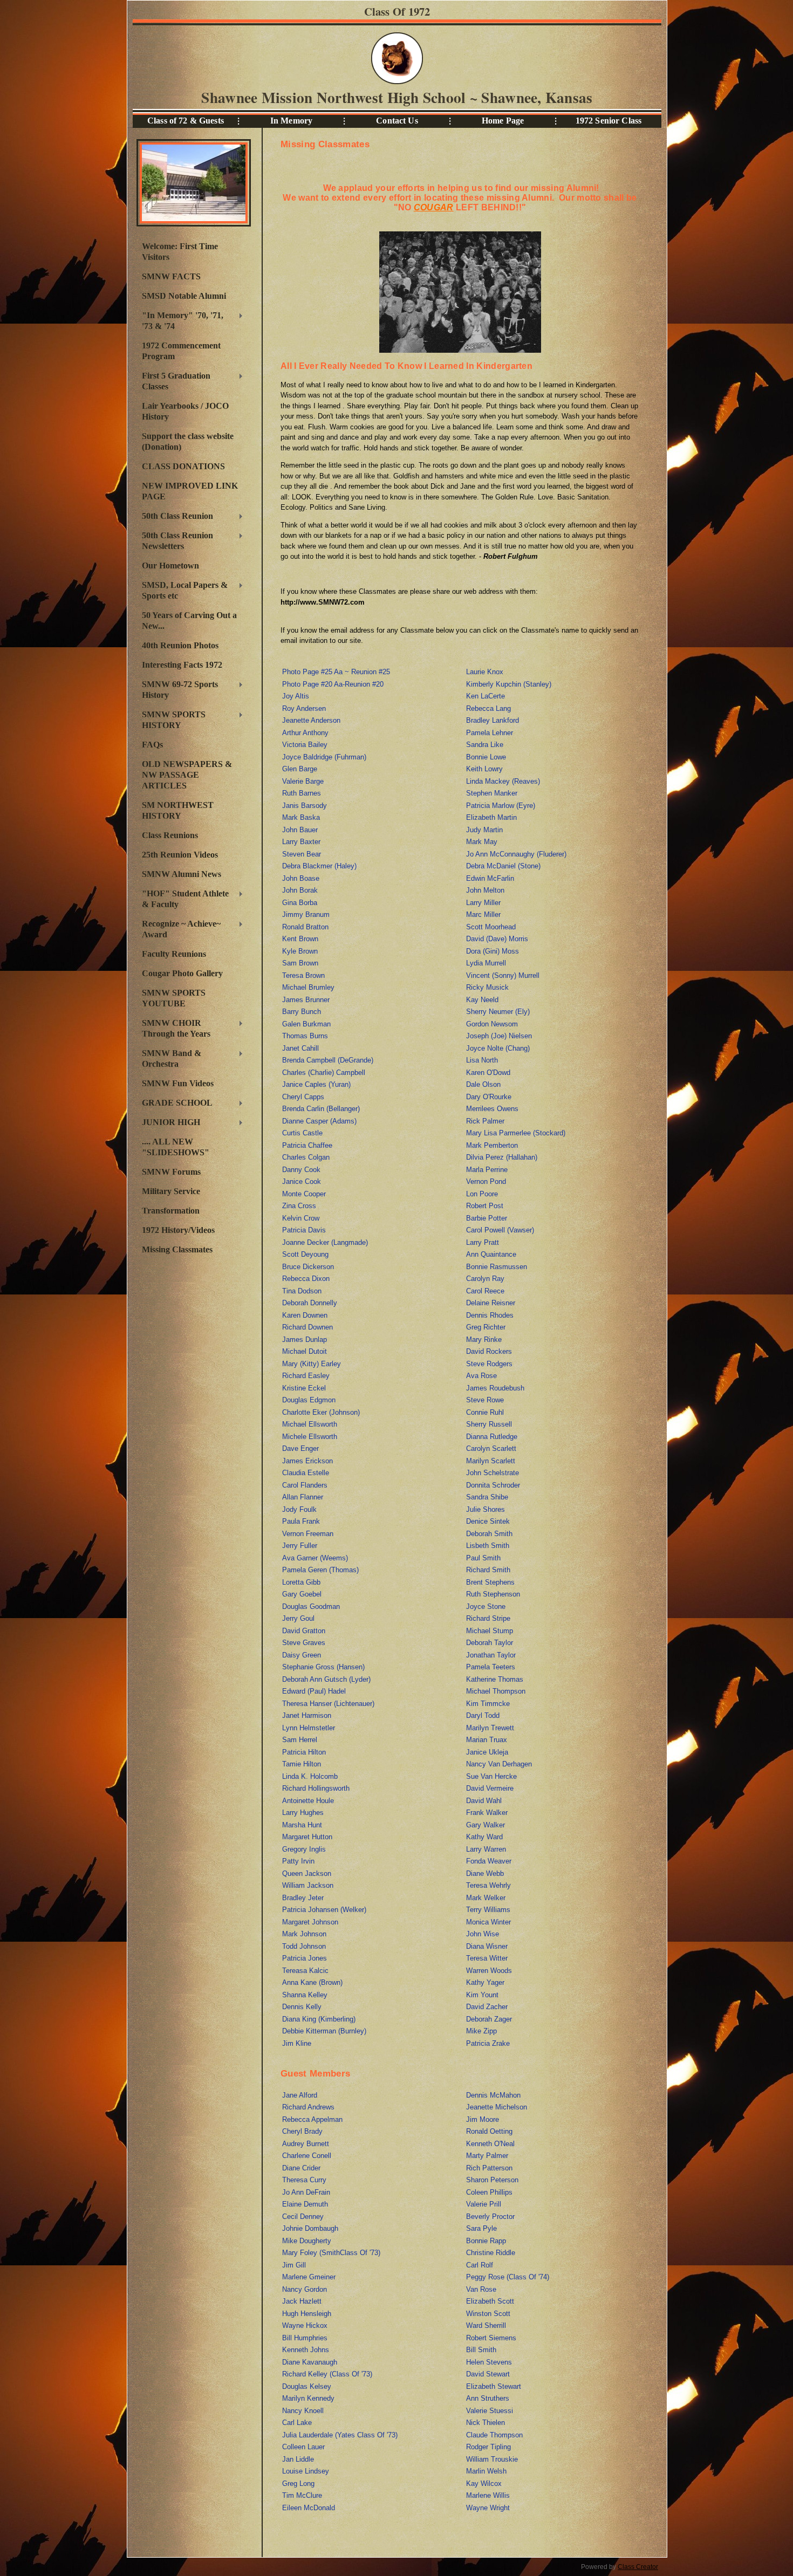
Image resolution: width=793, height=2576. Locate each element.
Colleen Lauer (303, 2447)
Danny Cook (301, 1170)
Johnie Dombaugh (310, 2228)
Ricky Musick (487, 987)
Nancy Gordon (305, 2289)
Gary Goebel (302, 1594)
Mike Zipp (481, 2031)
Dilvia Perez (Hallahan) (502, 1157)
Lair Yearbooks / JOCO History (185, 411)
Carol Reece (485, 1291)
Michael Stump (490, 1631)
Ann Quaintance (491, 1254)
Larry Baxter (301, 842)
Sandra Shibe (487, 1497)
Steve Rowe (485, 1400)
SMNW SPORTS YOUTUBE (174, 998)
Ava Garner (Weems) (315, 1558)
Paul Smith (483, 1558)
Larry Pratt (483, 1242)
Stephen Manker (492, 793)
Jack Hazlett (302, 2301)
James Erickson (307, 1461)
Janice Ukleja (487, 1752)
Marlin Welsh (486, 2471)
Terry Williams (488, 1910)
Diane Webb (485, 1873)
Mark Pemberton (492, 1145)
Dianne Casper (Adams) (319, 1121)
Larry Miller (483, 903)
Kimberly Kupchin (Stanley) (509, 684)
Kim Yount (482, 1995)
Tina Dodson (302, 1291)
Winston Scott (488, 2314)
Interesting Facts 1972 (182, 665)
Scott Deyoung (305, 1254)
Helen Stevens (489, 2362)
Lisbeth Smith (488, 1546)
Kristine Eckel (304, 1388)
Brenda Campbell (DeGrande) (328, 1060)
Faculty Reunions (174, 954)
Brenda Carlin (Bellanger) (321, 1109)
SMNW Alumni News (182, 874)
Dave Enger (300, 1448)
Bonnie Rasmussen (497, 1267)
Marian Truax (487, 1740)
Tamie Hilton (302, 1764)
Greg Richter (486, 1327)
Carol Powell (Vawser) (500, 1230)
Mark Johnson (304, 1934)
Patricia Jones (305, 1958)
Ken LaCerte (486, 696)
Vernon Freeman (308, 1534)
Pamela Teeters (491, 1667)
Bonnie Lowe (486, 757)
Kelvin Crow (301, 1218)
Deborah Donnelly (310, 1303)
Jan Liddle (298, 2459)
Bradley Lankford (493, 720)
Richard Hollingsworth (316, 1788)
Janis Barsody (305, 806)
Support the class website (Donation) (188, 441)
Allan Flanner (303, 1497)
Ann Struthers (488, 2398)
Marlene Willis (488, 2495)
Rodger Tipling (488, 2447)
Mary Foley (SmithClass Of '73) (331, 2253)
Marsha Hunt (302, 1825)
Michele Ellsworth (310, 1437)
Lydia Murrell (486, 963)
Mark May (482, 842)
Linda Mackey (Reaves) (503, 781)
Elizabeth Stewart (494, 2386)
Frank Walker (487, 1813)
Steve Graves (304, 1643)
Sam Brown (300, 963)
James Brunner (306, 1000)
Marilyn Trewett (490, 1728)
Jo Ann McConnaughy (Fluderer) (516, 854)
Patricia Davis (304, 1230)
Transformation (171, 1211)
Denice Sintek (488, 1521)
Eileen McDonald (309, 2508)
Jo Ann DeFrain (306, 2192)
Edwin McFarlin (490, 878)
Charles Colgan (306, 1157)
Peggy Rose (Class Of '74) (508, 2277)
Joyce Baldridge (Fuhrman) (324, 757)
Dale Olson (483, 1084)
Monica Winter (488, 1922)
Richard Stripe (488, 1618)
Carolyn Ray (485, 1279)
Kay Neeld (482, 1000)
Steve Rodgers (489, 1364)
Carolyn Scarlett (491, 1448)
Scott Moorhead (491, 927)
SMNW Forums (171, 1172)
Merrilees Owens (492, 1109)
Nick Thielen (486, 2423)
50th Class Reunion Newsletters (175, 541)
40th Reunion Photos (180, 645)
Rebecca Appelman (312, 2119)
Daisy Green (302, 1655)
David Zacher (487, 2007)
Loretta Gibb (301, 1582)
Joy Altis (296, 696)
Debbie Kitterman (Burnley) (324, 2031)
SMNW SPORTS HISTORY (171, 720)
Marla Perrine (487, 1170)
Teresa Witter (487, 1958)
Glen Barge (300, 769)
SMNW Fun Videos (178, 1083)
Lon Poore (482, 1194)
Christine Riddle (491, 2253)
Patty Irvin (298, 1861)
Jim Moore (483, 2119)
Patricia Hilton (304, 1752)
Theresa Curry (304, 2180)
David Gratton (304, 1631)
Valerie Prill (484, 2204)
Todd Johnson (304, 1946)
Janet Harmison (307, 1715)
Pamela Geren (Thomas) (320, 1570)
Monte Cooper (304, 1194)
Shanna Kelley (305, 1995)
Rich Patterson (489, 2168)
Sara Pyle (481, 2228)
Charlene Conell (307, 2156)
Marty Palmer (487, 2156)
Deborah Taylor (490, 1643)
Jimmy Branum (306, 914)
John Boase (301, 878)
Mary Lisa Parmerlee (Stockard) (516, 1133)
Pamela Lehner (490, 733)
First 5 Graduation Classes (173, 381)
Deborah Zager (489, 2019)
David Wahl (484, 1801)
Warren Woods (489, 1971)
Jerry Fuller (300, 1546)
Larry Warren (486, 1849)
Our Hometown (170, 566)
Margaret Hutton (307, 1837)
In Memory (291, 121)
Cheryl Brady (302, 2131)
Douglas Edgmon (309, 1400)
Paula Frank (301, 1521)
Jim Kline (297, 2043)
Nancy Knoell (303, 2411)
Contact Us (397, 121)
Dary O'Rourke (489, 1097)
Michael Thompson (496, 1691)
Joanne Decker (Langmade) (325, 1242)
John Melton (485, 890)
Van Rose (481, 2289)
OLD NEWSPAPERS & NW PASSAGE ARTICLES (187, 775)
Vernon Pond (486, 1181)
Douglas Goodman (311, 1606)
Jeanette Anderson (311, 720)
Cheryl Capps (303, 1097)
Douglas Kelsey (307, 2386)
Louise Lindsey (306, 2471)
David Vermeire (490, 1788)
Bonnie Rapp (486, 2241)
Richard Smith (488, 1570)
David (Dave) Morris (497, 939)
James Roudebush (495, 1388)
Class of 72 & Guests (186, 121)
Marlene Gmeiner (309, 2277)
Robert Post (485, 1206)
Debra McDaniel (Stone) (503, 866)
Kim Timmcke (488, 1704)
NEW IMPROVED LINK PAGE (190, 491)
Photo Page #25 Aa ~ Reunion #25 (336, 672)
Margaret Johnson (310, 1922)
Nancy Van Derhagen (499, 1764)
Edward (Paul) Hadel (314, 1691)
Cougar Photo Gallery (182, 973)
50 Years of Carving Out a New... (189, 621)
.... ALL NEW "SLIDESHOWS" (176, 1147)
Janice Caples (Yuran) (316, 1084)
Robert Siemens (491, 2338)
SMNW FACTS (171, 276)
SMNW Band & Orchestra (169, 1059)
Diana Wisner (487, 1946)
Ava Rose (481, 1376)
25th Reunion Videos (180, 855)
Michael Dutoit (305, 1351)
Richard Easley (306, 1376)
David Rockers (489, 1351)
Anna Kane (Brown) (312, 1982)
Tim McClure (302, 2495)
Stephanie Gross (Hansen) (323, 1667)
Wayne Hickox (305, 2325)
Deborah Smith (489, 1534)
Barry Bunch (302, 1012)
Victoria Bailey (305, 745)
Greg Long (298, 2483)
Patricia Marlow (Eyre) (501, 806)
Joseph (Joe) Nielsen (499, 1036)
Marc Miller (483, 914)
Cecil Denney (303, 2217)
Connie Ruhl (485, 1412)
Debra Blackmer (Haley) (319, 866)
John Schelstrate (493, 1473)
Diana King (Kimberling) (319, 2019)
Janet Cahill (300, 1048)
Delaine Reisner (491, 1303)
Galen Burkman (306, 1024)
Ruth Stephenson (493, 1594)
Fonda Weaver (489, 1861)
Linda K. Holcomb (310, 1776)
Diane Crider (301, 2168)
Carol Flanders (305, 1485)
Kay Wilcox (484, 2483)
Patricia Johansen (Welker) (324, 1910)
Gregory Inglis (304, 1849)
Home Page (503, 121)
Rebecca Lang (488, 708)
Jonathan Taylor (491, 1655)
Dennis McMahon (493, 2095)
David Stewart (488, 2374)
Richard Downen (307, 1327)
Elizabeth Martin (491, 817)
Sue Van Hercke (491, 1776)
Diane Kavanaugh (310, 2362)
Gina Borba (300, 903)
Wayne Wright (488, 2508)
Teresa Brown (303, 975)
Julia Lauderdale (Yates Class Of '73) (340, 2435)
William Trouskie (492, 2459)
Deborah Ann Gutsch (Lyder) (326, 1679)
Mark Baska (301, 817)
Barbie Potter (487, 1218)
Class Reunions (170, 835)
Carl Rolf (480, 2265)
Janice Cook (302, 1181)
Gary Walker (486, 1825)
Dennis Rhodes (490, 1315)
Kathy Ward (484, 1837)
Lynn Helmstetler (309, 1728)
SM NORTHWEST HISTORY (178, 810)
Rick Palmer (485, 1121)
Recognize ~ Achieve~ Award (179, 929)
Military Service (171, 1191)
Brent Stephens (490, 1582)
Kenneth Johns (306, 2350)
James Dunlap (305, 1340)
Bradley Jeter (303, 1898)
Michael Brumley (308, 987)
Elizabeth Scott (490, 2301)
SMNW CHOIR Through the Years (173, 1028)
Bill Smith (481, 2350)
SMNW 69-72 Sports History (177, 690)
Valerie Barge (303, 781)
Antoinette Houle (308, 1801)
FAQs (152, 745)
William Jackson (308, 1885)
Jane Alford (300, 2095)
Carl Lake (297, 2423)
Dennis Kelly (302, 2007)
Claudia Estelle (306, 1473)
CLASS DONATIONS (183, 466)
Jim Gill (294, 2265)
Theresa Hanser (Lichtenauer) (328, 1704)
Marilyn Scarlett (491, 1461)
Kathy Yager (485, 1982)
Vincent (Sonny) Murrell (503, 975)
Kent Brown (300, 939)
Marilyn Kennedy (308, 2398)
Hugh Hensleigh (307, 2314)
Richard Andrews (308, 2107)
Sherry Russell (489, 1424)
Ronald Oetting (489, 2131)
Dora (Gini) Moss (493, 951)
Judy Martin (484, 830)
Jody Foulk (299, 1509)
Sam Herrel (300, 1740)
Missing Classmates (177, 1249)
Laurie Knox (485, 672)
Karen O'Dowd (488, 1073)
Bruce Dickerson (308, 1267)
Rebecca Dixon (306, 1279)
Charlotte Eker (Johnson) (321, 1412)
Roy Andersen (304, 708)
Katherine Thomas (495, 1679)
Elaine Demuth (305, 2204)
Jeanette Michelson (497, 2107)
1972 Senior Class (609, 121)
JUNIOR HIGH (168, 1123)
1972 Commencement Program (181, 351)
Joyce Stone (486, 1606)
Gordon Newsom (492, 1024)
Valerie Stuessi (490, 2411)
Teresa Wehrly (488, 1885)
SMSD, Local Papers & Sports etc (182, 590)
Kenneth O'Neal (490, 2144)
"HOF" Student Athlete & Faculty (183, 899)
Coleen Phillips (489, 2192)
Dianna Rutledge (492, 1437)
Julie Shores (486, 1509)
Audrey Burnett (306, 2144)
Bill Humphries (305, 2338)
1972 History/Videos (178, 1230)
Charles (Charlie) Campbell (324, 1073)
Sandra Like (485, 745)
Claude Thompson (494, 2435)
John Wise (483, 1934)
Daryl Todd (483, 1715)
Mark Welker (486, 1898)
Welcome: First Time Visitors (180, 252)
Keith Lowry (484, 769)
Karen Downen (305, 1315)
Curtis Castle (302, 1133)
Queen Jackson (307, 1873)
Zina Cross (299, 1206)
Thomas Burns (305, 1036)
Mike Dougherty (307, 2241)
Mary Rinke (484, 1340)
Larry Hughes (303, 1813)
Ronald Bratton (305, 927)
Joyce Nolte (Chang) (498, 1048)
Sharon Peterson (492, 2180)
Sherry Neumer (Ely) (498, 1012)
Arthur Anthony (305, 733)
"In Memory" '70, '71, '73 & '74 (180, 321)
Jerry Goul (298, 1618)
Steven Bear (302, 854)
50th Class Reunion (175, 517)
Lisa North (482, 1060)
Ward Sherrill (486, 2325)
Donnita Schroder (493, 1485)
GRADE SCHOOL (175, 1104)
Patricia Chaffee (307, 1145)
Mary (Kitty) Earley (312, 1364)
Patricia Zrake (488, 2043)
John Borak (300, 890)
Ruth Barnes (302, 793)
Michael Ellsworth (310, 1424)
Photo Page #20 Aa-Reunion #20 (333, 684)
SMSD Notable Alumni (184, 296)
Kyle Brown (300, 951)
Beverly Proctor (490, 2217)
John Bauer (300, 830)
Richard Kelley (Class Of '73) (327, 2374)
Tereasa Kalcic (305, 1971)
